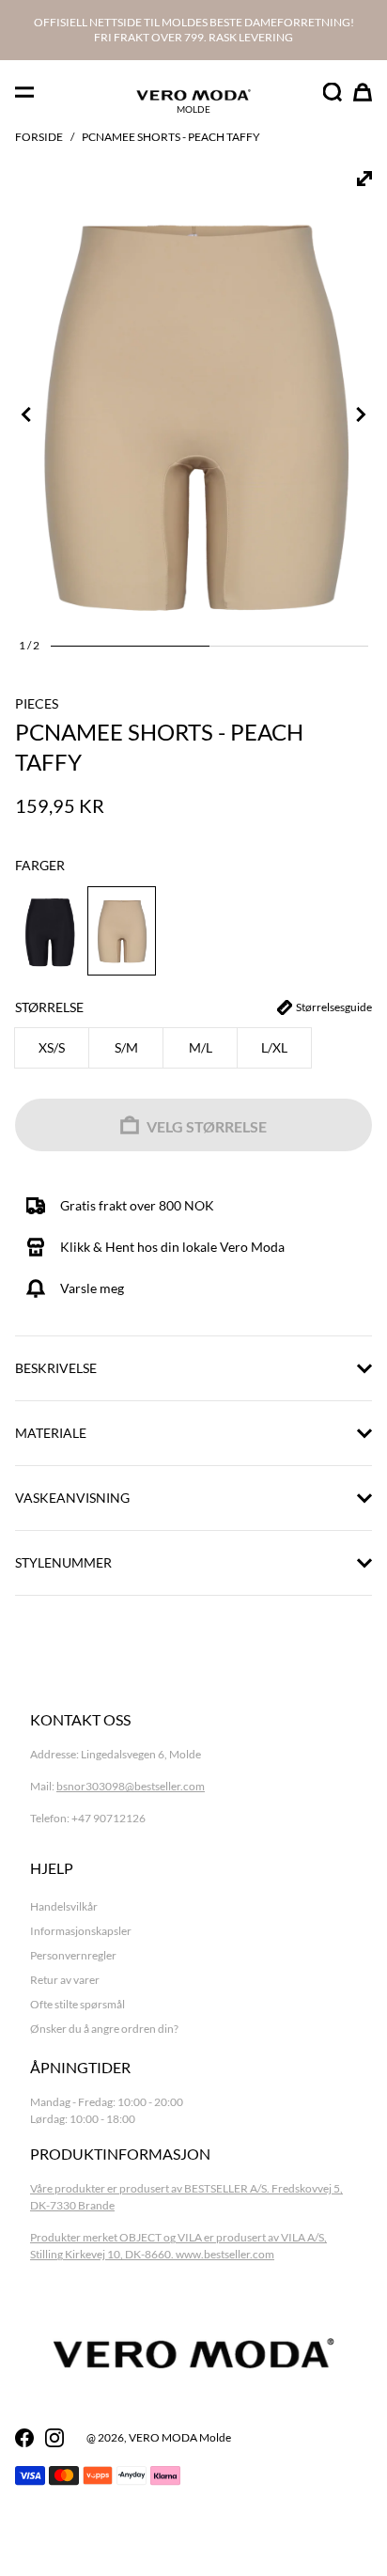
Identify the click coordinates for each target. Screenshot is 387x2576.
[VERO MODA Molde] (193, 95)
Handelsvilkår (64, 1906)
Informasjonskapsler (81, 1931)
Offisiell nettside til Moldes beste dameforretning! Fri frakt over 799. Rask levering (194, 30)
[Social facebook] (24, 2438)
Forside (39, 137)
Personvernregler (73, 1955)
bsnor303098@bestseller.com (131, 1786)
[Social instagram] (54, 2438)
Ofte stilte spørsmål (77, 2004)
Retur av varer (65, 1980)
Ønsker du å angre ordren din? (104, 2029)
